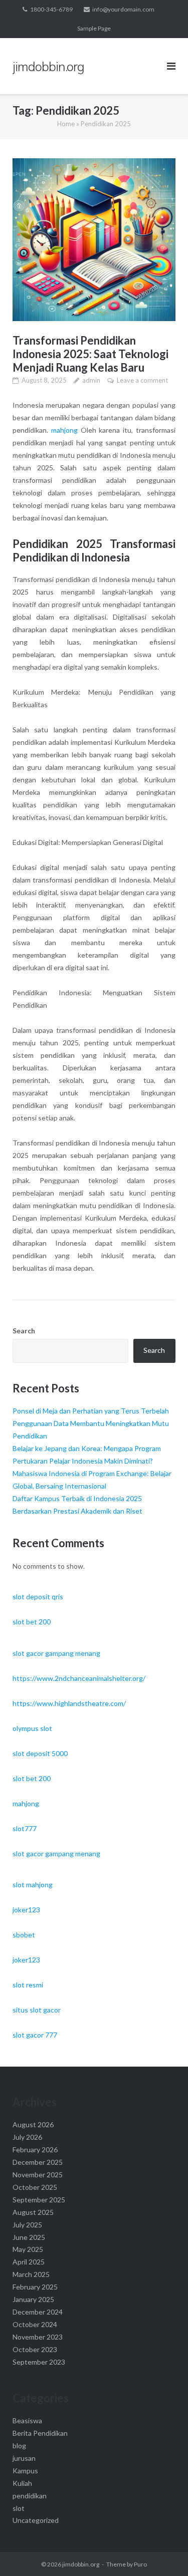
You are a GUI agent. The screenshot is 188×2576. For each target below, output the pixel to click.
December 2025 (38, 2162)
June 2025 (29, 2237)
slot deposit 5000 (40, 1753)
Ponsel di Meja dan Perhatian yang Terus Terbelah (91, 1411)
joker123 (26, 1910)
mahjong (64, 430)
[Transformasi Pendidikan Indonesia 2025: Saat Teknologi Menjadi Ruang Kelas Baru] (94, 240)
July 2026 (27, 2137)
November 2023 (38, 2337)
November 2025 (38, 2175)
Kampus (25, 2471)
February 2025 (35, 2287)
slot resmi (28, 1985)
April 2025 (29, 2262)
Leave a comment (142, 380)
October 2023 (35, 2349)
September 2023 (39, 2362)
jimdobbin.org (81, 2564)
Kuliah (22, 2483)
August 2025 (33, 2212)
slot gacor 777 (35, 2035)
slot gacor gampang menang (56, 1653)
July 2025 (27, 2225)
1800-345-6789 (51, 9)
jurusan (24, 2458)
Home (66, 124)
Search (24, 1331)
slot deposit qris (38, 1597)
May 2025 (28, 2249)
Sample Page (94, 28)
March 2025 (31, 2274)
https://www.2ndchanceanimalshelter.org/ (79, 1678)
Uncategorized (36, 2520)
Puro (140, 2564)
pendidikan (30, 2496)
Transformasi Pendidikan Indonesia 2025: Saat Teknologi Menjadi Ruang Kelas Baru (90, 354)
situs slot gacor (37, 2010)
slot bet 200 (32, 1622)
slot (19, 2508)
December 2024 (38, 2312)
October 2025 (35, 2187)
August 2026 (33, 2124)
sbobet (24, 1935)
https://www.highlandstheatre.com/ (69, 1703)
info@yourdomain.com (123, 9)
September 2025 (39, 2200)
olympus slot (32, 1728)
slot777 (25, 1828)
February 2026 (35, 2150)
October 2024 (35, 2324)
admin (91, 380)
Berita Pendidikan (40, 2433)
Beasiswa (27, 2420)
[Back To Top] (163, 2552)
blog (19, 2446)
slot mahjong (33, 1885)
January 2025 (33, 2299)
